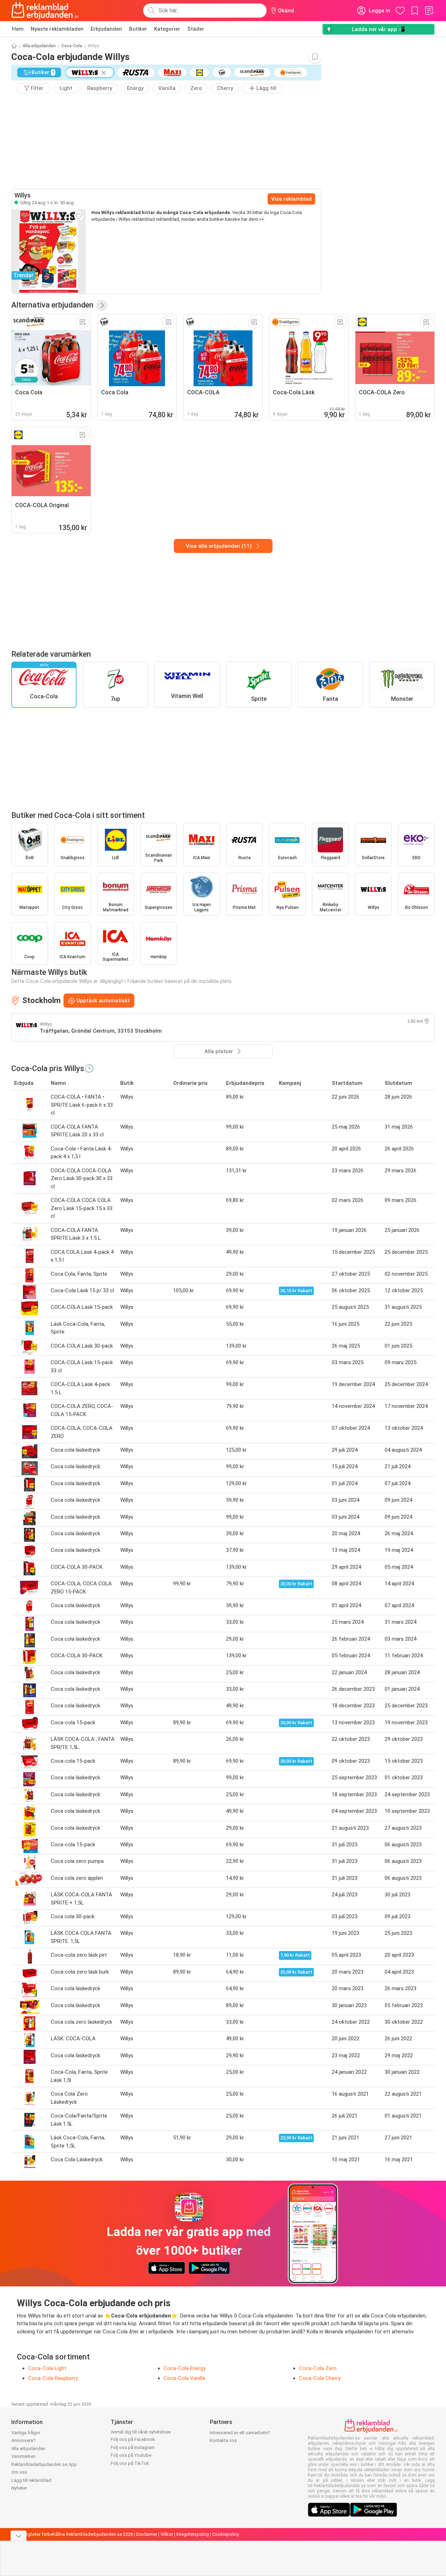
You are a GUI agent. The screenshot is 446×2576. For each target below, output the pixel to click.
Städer (196, 29)
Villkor (167, 2534)
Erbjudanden (106, 29)
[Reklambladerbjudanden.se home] (45, 11)
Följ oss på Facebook (133, 2439)
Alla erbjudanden (39, 46)
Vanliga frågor (26, 2433)
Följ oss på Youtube (131, 2455)
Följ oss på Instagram (133, 2447)
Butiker (138, 29)
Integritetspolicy (193, 2534)
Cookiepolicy (226, 2534)
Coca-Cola (72, 46)
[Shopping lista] (429, 11)
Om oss (19, 2472)
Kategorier (167, 29)
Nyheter (19, 2488)
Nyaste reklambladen (57, 29)
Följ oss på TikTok (130, 2463)
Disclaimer (147, 2534)
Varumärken (23, 2456)
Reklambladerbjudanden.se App (44, 2464)
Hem (18, 29)
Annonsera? (23, 2440)
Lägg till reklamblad (31, 2480)
